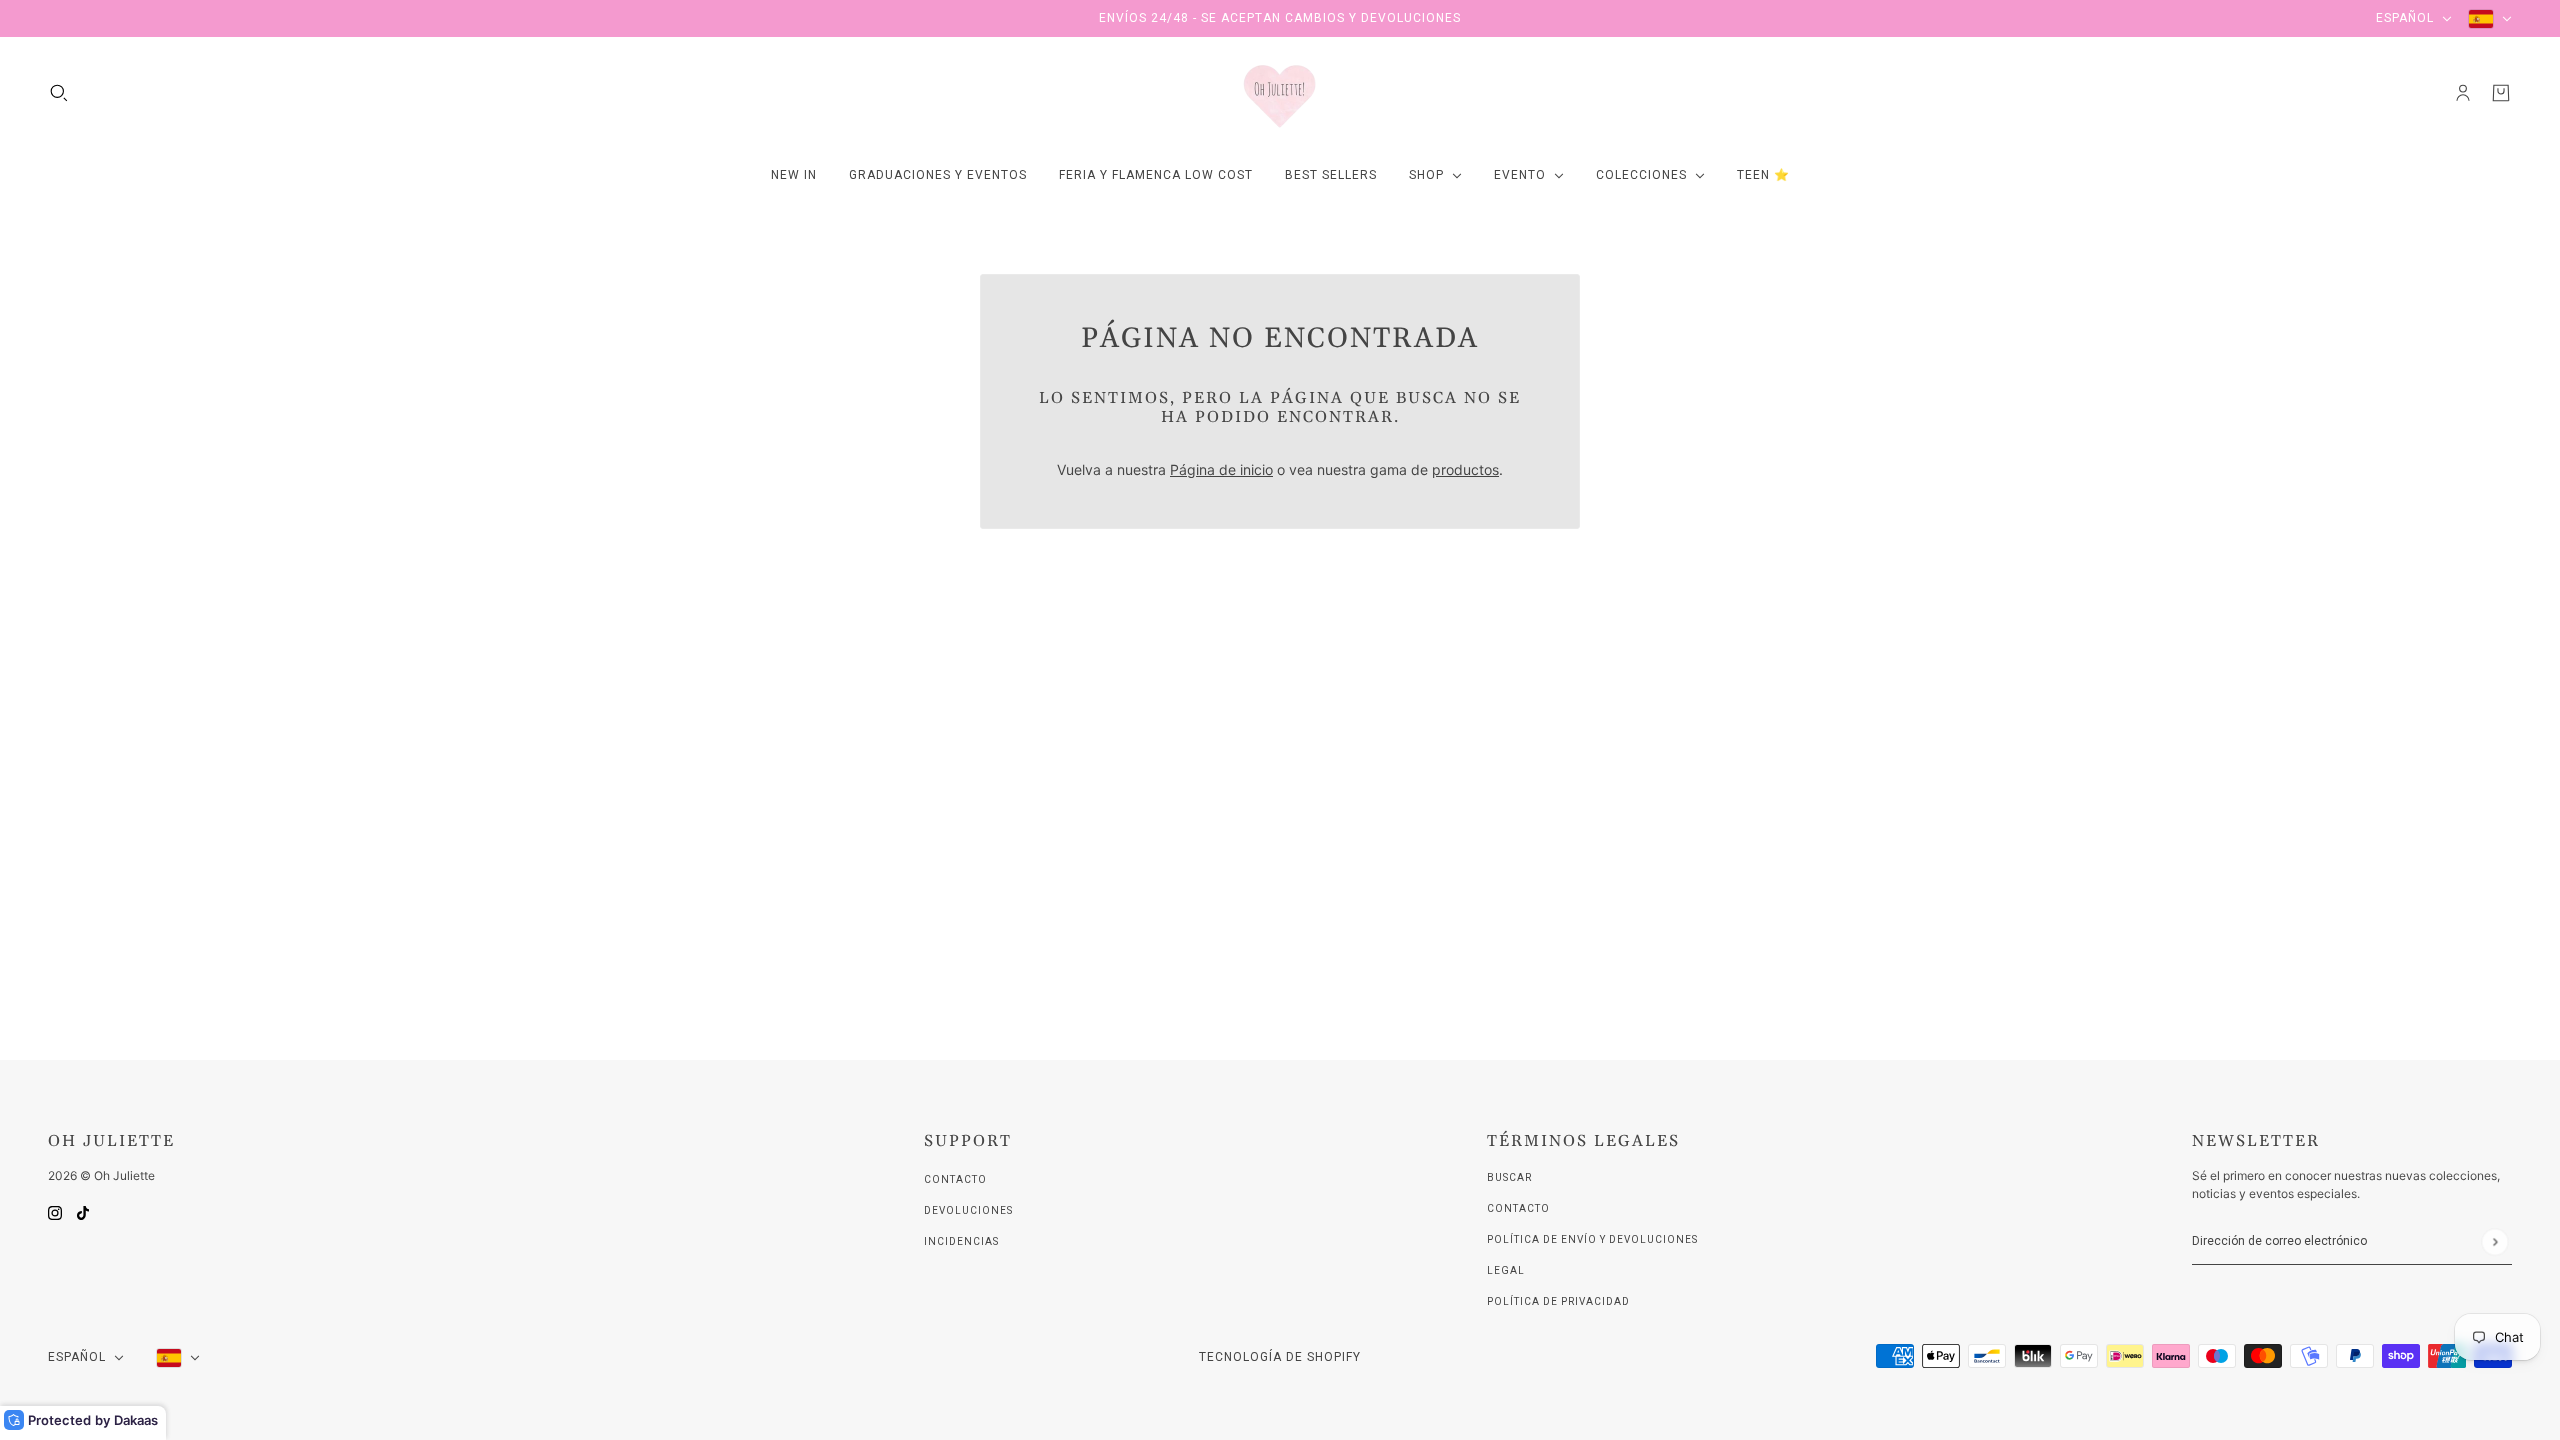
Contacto (955, 1179)
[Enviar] (2494, 1241)
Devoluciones (968, 1210)
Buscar (1509, 1177)
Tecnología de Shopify (1280, 1357)
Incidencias (961, 1241)
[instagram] (55, 1211)
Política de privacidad (1558, 1301)
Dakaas (136, 1420)
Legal (1506, 1270)
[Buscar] (59, 93)
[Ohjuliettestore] (1280, 93)
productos (1465, 469)
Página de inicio (1221, 469)
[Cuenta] (2463, 93)
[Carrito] (2501, 93)
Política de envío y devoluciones (1592, 1239)
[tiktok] (83, 1211)
